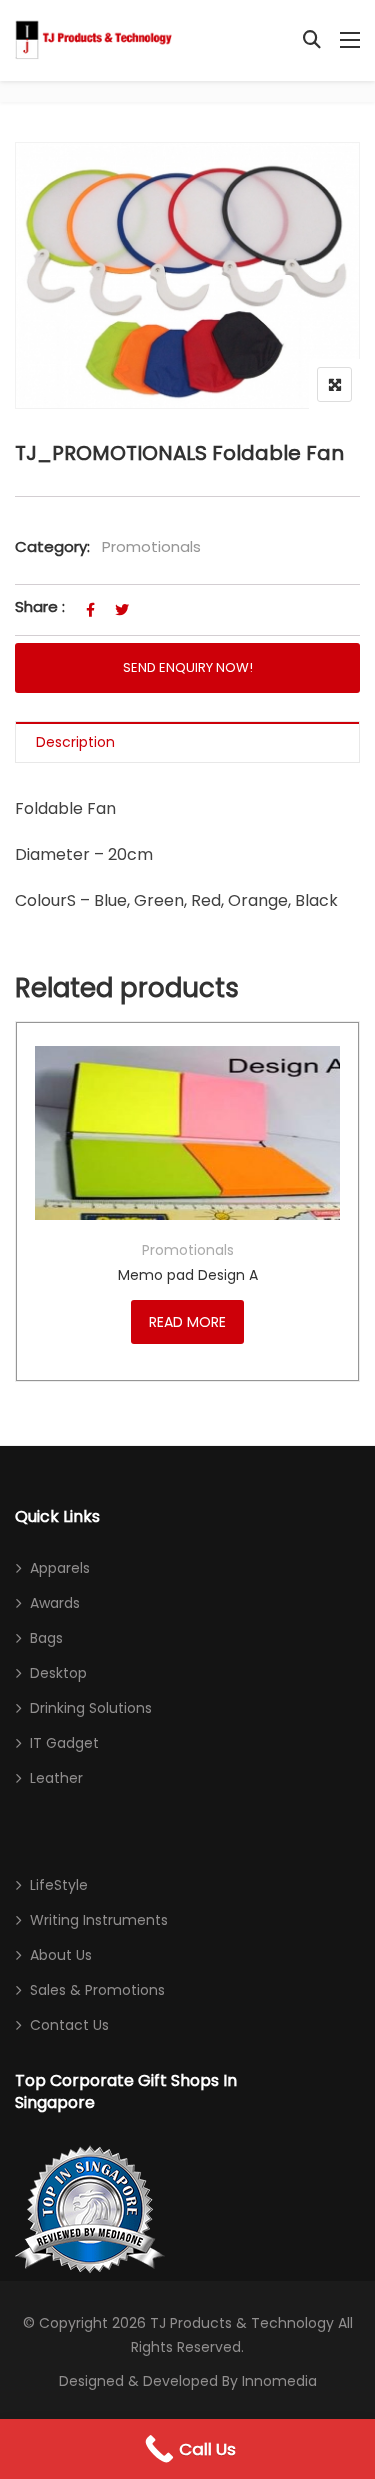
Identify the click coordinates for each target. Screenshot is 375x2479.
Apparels (60, 1568)
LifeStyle (59, 1885)
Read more (187, 1322)
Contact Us (69, 2025)
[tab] (187, 742)
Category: (52, 546)
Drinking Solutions (91, 1708)
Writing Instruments (99, 1920)
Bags (46, 1638)
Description (75, 742)
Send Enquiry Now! (188, 667)
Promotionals (151, 546)
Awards (55, 1603)
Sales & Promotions (97, 1990)
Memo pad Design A (188, 1275)
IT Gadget (64, 1743)
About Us (61, 1955)
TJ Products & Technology (242, 2323)
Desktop (58, 1673)
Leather (56, 1778)
